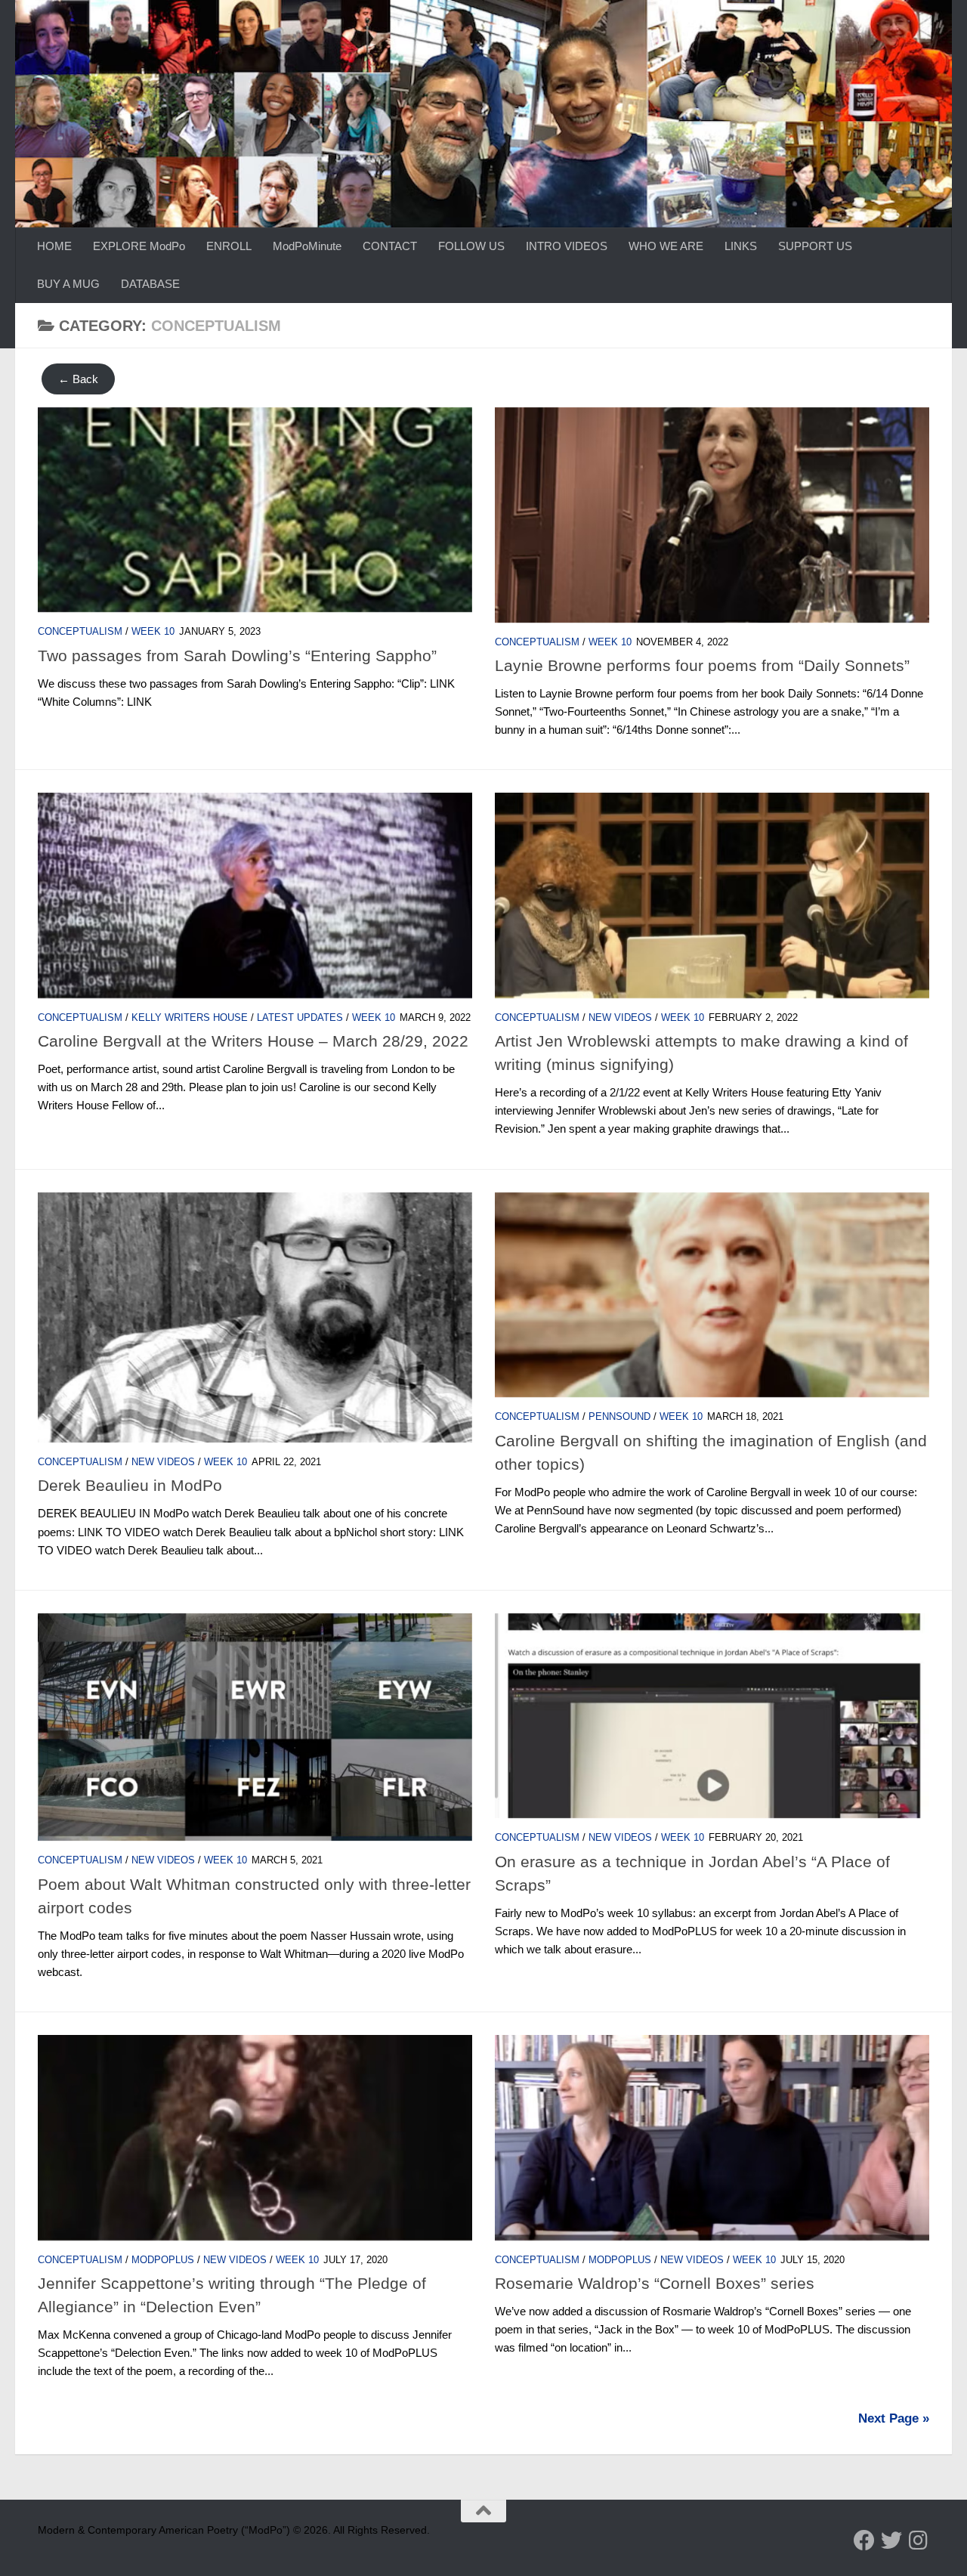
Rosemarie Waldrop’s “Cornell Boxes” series (655, 2283)
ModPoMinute (307, 246)
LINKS (741, 246)
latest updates (300, 1017)
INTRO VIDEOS (567, 246)
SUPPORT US (815, 246)
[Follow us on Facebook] (864, 2540)
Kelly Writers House (190, 1017)
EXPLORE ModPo (139, 246)
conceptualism (80, 631)
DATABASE (150, 284)
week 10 (153, 631)
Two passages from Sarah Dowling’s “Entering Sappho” (237, 656)
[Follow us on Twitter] (891, 2540)
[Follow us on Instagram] (919, 2540)
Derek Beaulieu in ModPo (130, 1485)
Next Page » (894, 2418)
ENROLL (229, 246)
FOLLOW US (471, 246)
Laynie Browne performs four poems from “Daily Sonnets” (702, 665)
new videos (620, 1017)
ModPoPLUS (163, 2260)
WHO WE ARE (666, 246)
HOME (54, 246)
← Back (78, 379)
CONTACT (390, 246)
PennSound (619, 1416)
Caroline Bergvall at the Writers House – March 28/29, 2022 (253, 1041)
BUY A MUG (68, 284)
